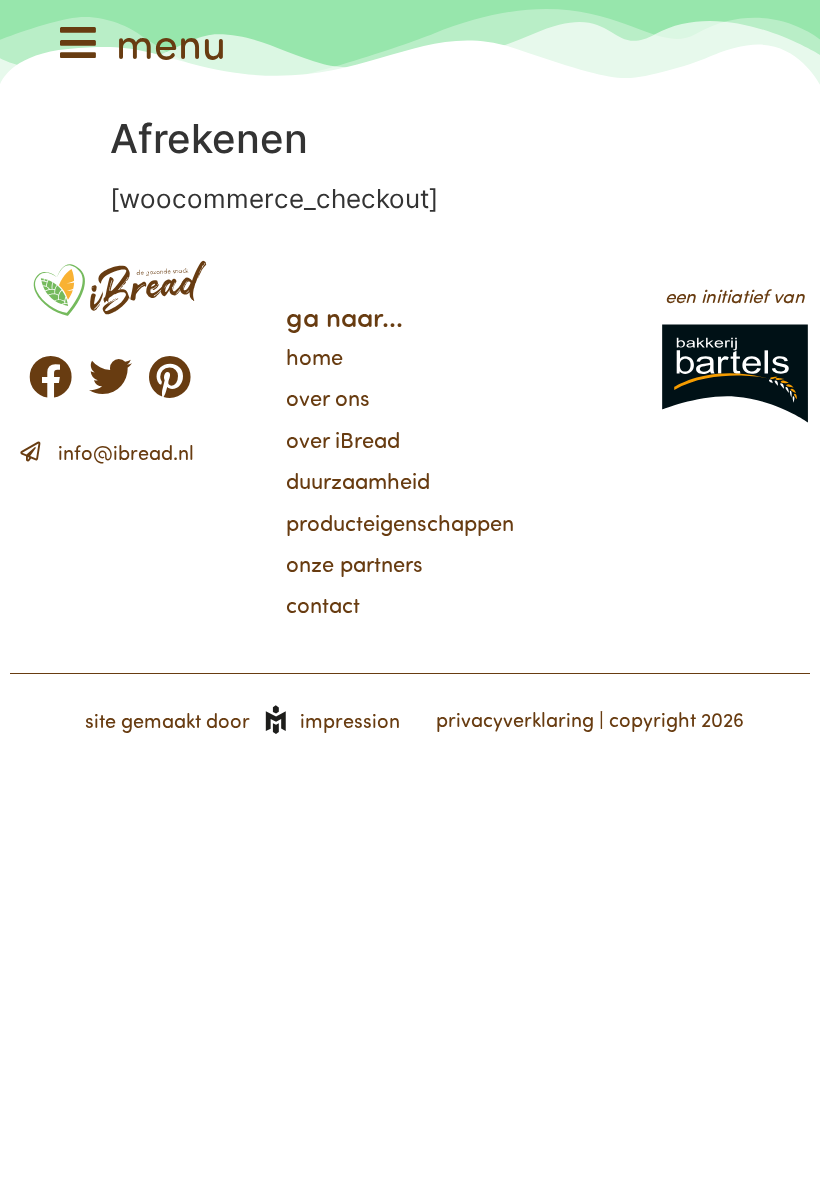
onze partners (354, 563)
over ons (328, 397)
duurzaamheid (358, 480)
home (314, 356)
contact (323, 604)
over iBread (343, 439)
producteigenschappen (400, 522)
